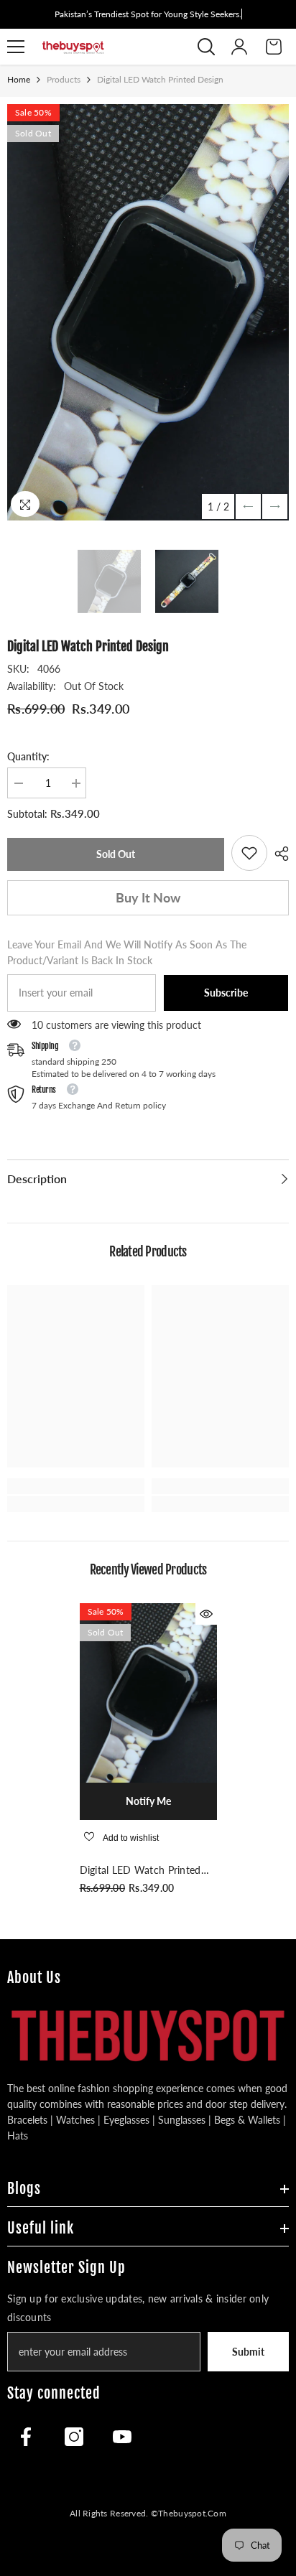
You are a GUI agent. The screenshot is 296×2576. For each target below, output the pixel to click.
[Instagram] (74, 2437)
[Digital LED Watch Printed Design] (148, 1693)
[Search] (206, 47)
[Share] (278, 854)
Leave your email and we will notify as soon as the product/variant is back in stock (127, 952)
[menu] (16, 47)
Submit (248, 2352)
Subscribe (226, 993)
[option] (148, 312)
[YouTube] (122, 2437)
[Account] (239, 47)
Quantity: (28, 756)
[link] (249, 853)
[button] (248, 507)
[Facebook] (26, 2437)
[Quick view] (206, 1614)
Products (64, 79)
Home (19, 79)
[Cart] (274, 47)
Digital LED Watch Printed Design (140, 1871)
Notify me (148, 1801)
